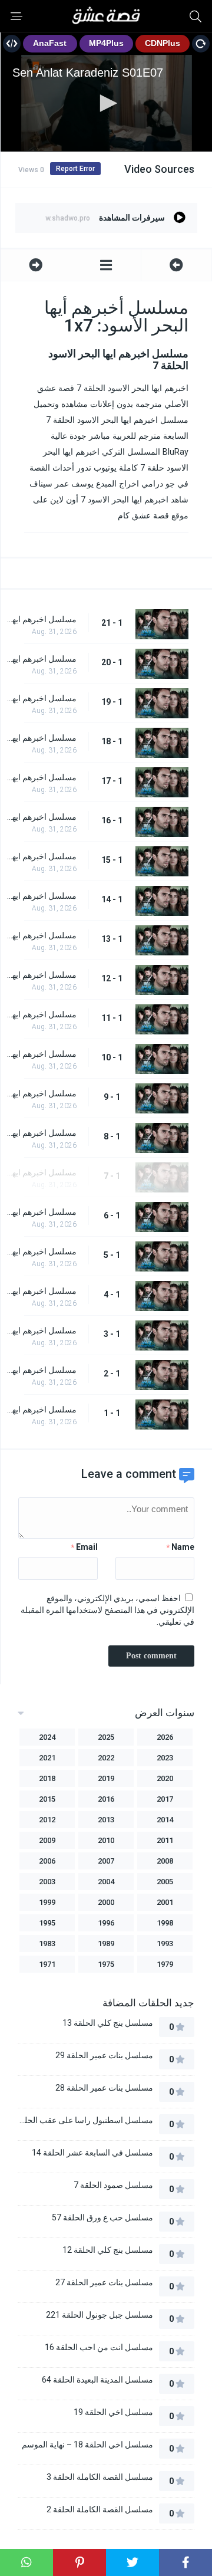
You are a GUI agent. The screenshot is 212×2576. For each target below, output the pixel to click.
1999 (47, 1902)
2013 (106, 1820)
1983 (47, 1943)
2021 (47, 1758)
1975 (106, 1964)
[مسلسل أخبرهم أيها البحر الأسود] (106, 265)
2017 (165, 1799)
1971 (47, 1964)
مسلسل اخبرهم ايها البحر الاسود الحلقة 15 (42, 856)
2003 (47, 1882)
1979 (165, 1964)
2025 (106, 1737)
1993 (165, 1943)
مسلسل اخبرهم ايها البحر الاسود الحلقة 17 (42, 777)
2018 (47, 1778)
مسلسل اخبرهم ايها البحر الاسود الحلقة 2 (42, 1370)
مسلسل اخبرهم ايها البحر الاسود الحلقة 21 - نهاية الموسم (42, 619)
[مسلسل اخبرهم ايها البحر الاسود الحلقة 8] (36, 265)
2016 (106, 1799)
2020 (165, 1778)
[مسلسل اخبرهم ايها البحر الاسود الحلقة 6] (176, 265)
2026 (165, 1737)
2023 (165, 1758)
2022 (106, 1758)
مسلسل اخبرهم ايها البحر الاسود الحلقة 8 (42, 1133)
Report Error (75, 169)
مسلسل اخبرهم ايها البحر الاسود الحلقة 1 (42, 1409)
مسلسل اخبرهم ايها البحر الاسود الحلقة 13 (42, 935)
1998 (165, 1923)
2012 (47, 1820)
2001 (165, 1902)
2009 (47, 1840)
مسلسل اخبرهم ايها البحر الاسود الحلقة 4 (42, 1291)
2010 (106, 1840)
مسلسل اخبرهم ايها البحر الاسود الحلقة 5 (42, 1251)
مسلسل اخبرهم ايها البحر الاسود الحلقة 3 (42, 1330)
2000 (106, 1902)
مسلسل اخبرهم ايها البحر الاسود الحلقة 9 (42, 1093)
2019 (106, 1778)
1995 (47, 1923)
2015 (47, 1799)
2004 (106, 1882)
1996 (106, 1923)
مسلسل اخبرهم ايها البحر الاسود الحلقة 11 (42, 1014)
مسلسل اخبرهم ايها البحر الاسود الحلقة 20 (42, 659)
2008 (165, 1861)
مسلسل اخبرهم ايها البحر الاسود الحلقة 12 (42, 975)
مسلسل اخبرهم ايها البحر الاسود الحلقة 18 (42, 738)
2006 (47, 1861)
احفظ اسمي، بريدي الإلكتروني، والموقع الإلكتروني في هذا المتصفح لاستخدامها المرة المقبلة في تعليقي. (107, 1610)
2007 (106, 1861)
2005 (165, 1882)
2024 (47, 1737)
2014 (165, 1820)
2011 (165, 1840)
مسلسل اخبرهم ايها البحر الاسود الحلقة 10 (42, 1054)
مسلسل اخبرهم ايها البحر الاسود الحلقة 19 (42, 698)
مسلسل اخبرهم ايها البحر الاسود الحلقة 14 (42, 896)
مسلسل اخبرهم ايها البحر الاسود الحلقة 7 (42, 1172)
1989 (106, 1943)
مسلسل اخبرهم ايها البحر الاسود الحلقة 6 (42, 1212)
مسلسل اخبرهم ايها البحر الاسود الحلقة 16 (42, 817)
